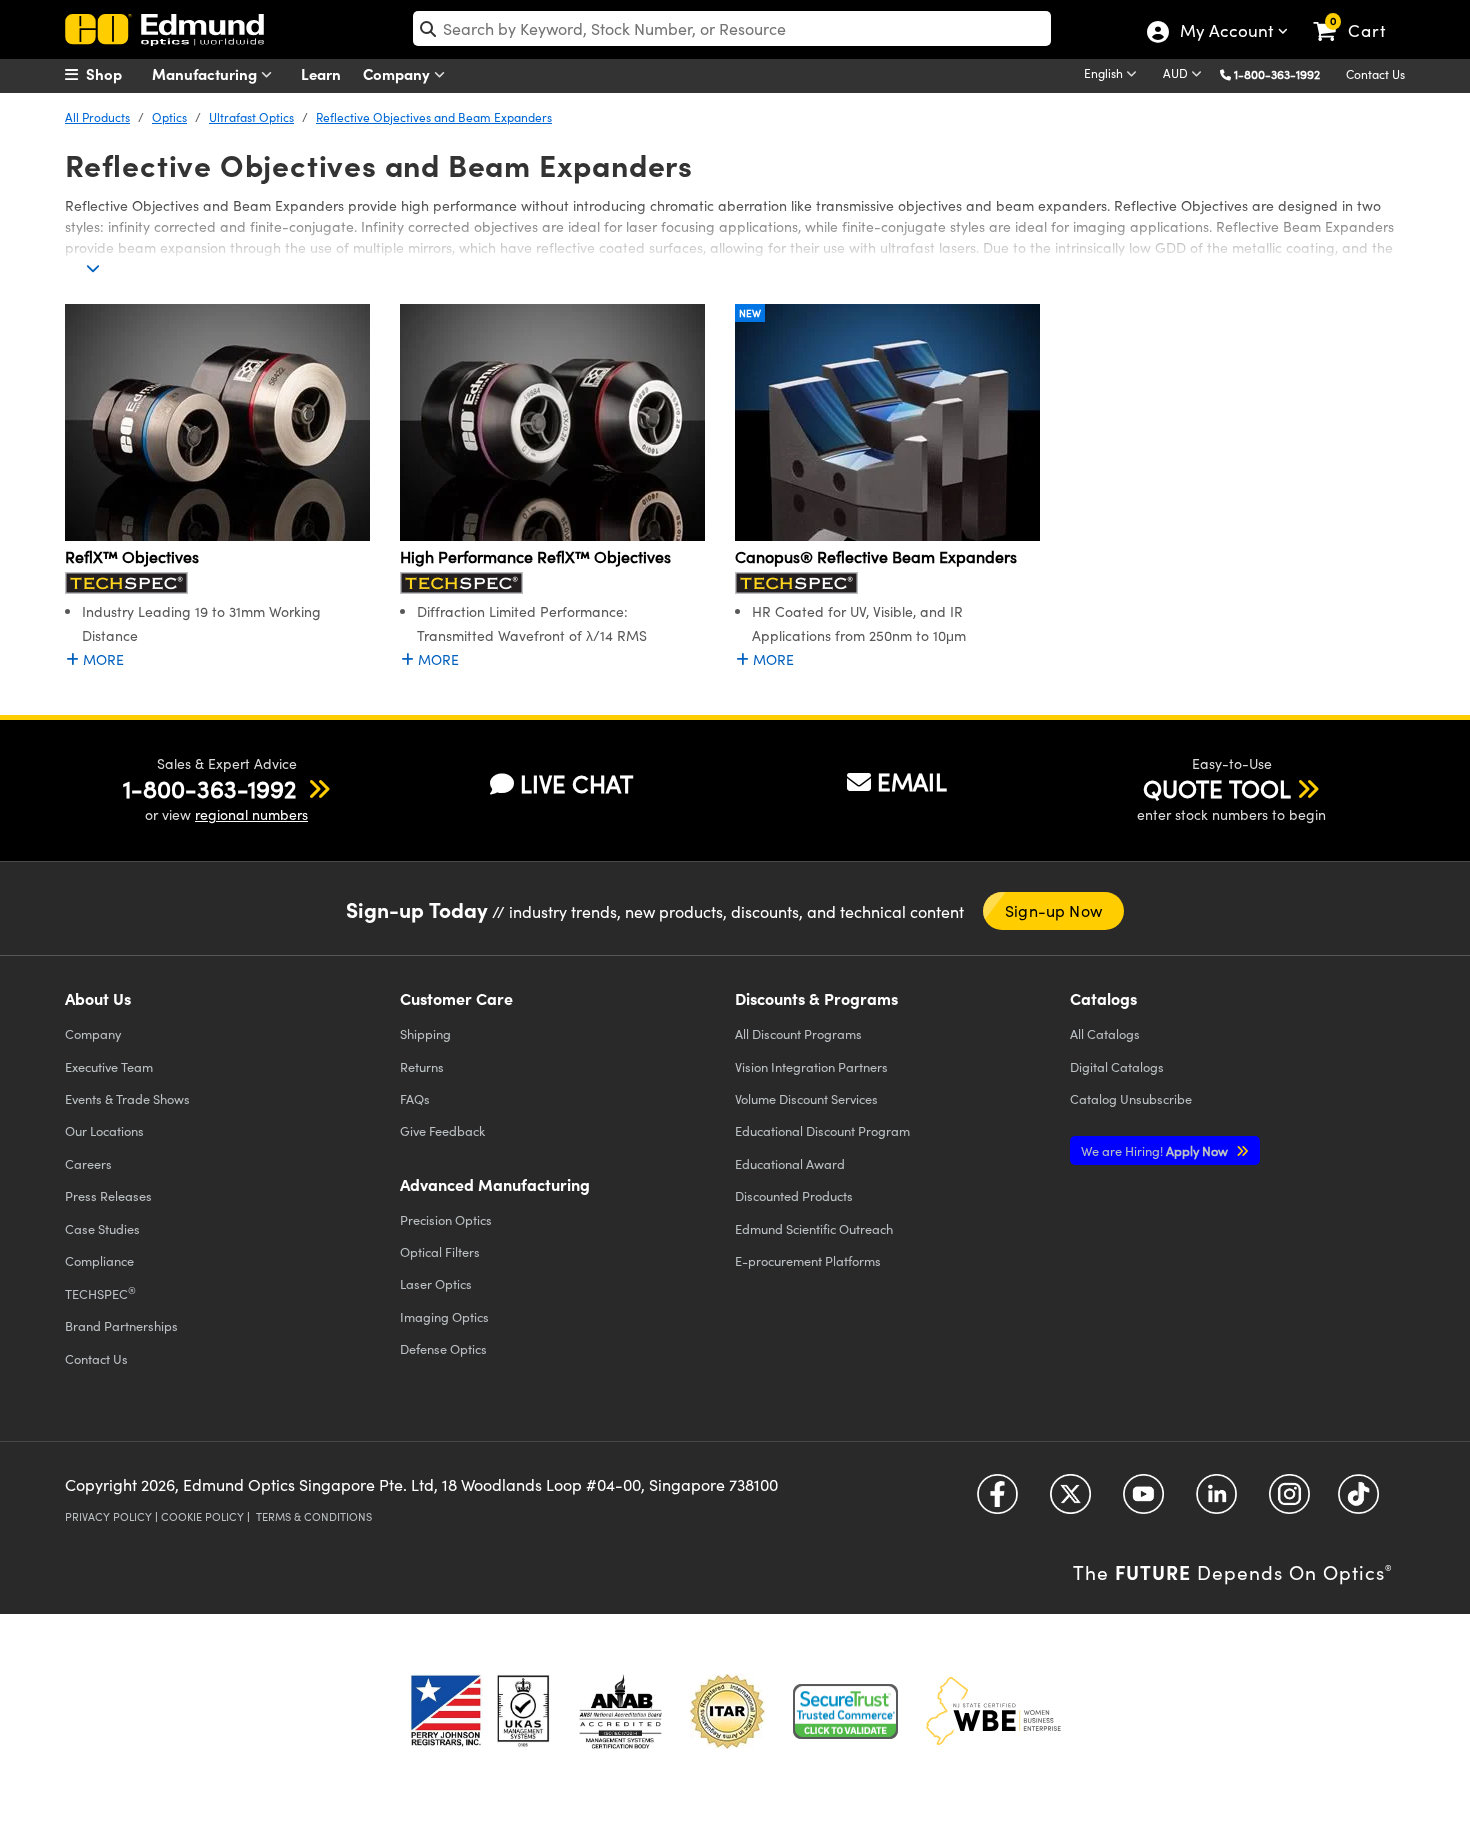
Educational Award (790, 1163)
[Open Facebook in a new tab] (997, 1501)
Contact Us (1375, 74)
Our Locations (104, 1130)
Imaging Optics (444, 1316)
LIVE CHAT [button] (576, 783)
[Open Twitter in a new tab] (1070, 1501)
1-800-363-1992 (1277, 74)
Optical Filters (440, 1251)
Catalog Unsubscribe (1131, 1098)
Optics (169, 117)
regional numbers (251, 814)
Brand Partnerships (121, 1325)
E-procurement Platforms (808, 1260)
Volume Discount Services (806, 1098)
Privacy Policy (108, 1516)
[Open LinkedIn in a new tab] (1216, 1501)
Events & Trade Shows (127, 1098)
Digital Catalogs (1117, 1066)
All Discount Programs (798, 1033)
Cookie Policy (202, 1516)
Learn (321, 73)
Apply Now (1156, 1150)
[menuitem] (115, 74)
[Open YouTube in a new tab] (1143, 1501)
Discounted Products (794, 1195)
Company (398, 73)
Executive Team (109, 1066)
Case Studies (102, 1228)
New (750, 313)
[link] (1358, 15)
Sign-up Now (1053, 910)
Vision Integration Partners (811, 1066)
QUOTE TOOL (1217, 788)
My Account (1225, 33)
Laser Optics (436, 1283)
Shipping (425, 1033)
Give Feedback (442, 1130)
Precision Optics (446, 1219)
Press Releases (108, 1195)
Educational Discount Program (822, 1130)
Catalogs (1105, 1033)
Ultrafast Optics (251, 117)
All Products (97, 117)
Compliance (99, 1260)
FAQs (415, 1098)
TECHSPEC (100, 1293)
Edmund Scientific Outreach (814, 1228)
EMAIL (912, 781)
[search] (732, 28)
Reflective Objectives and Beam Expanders (434, 117)
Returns (422, 1066)
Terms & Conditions (314, 1516)
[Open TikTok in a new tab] (1358, 1501)
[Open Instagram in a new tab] (1289, 1501)
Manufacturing (206, 73)
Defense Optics (443, 1348)
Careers (88, 1163)
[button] (1284, 73)
